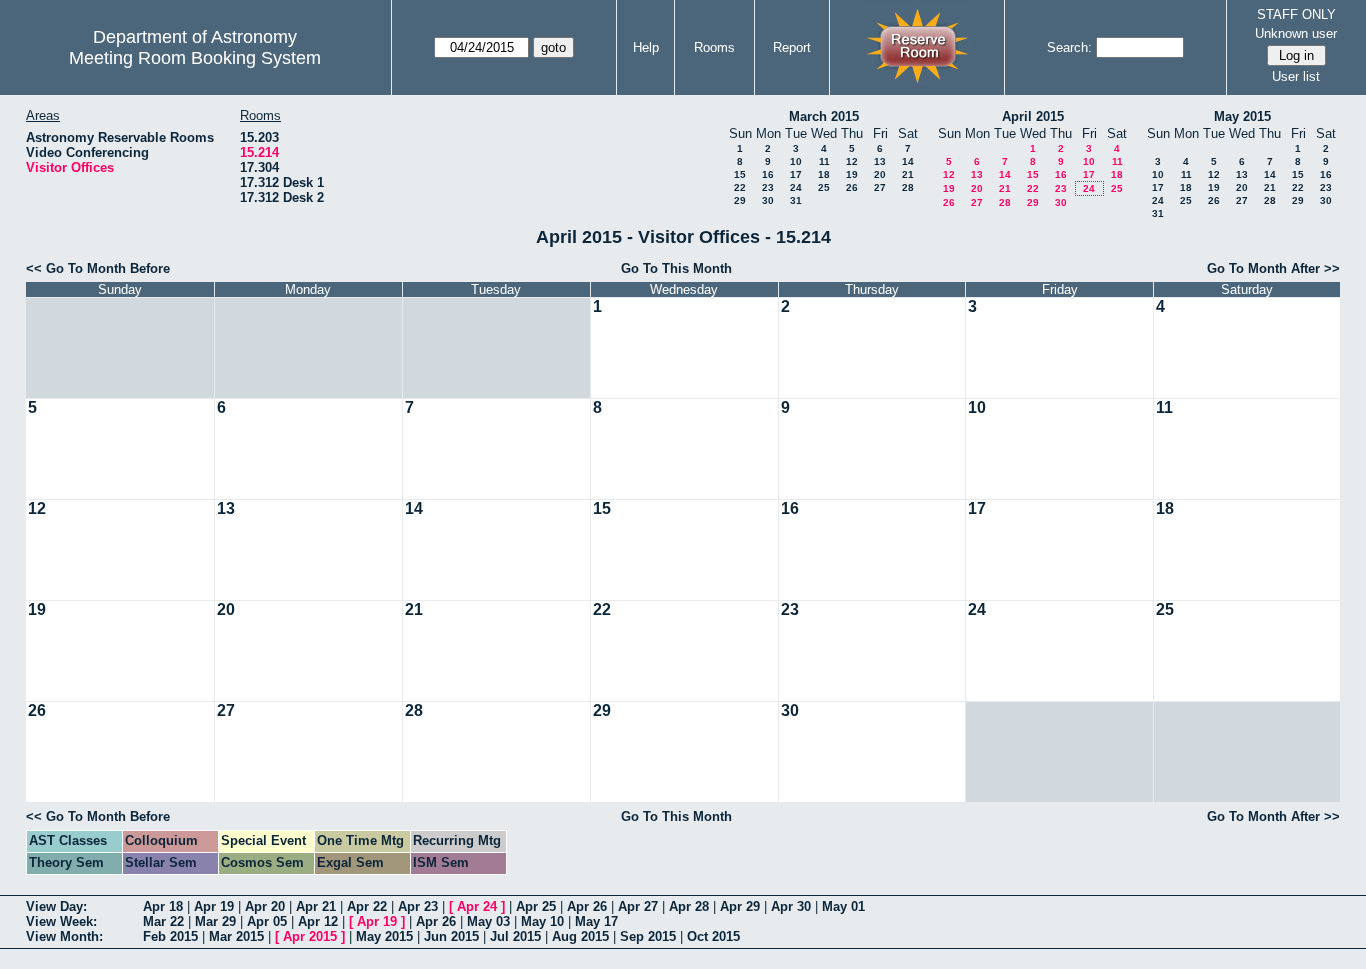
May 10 (542, 921)
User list (1296, 76)
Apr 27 (638, 906)
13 (880, 161)
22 (740, 187)
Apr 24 (477, 906)
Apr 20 (265, 906)
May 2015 (1242, 116)
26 (852, 187)
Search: (1069, 47)
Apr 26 (587, 906)
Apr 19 (214, 906)
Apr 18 (163, 906)
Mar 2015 (236, 936)
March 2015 (824, 116)
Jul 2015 (515, 936)
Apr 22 (367, 906)
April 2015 (1033, 116)
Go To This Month (676, 268)
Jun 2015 (451, 936)
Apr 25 (536, 906)
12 (852, 161)
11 (824, 161)
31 (796, 200)
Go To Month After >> (1273, 268)
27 (880, 187)
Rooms (714, 47)
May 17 (596, 921)
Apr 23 (418, 906)
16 (768, 174)
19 (852, 174)
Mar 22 (163, 921)
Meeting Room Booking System (195, 58)
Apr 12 (318, 921)
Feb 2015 (170, 936)
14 (908, 161)
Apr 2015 (310, 936)
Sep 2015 (648, 936)
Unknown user (1296, 33)
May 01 (843, 906)
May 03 (488, 921)
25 (824, 187)
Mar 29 (215, 921)
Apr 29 (740, 906)
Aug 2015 (580, 936)
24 (796, 187)
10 (796, 161)
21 (908, 174)
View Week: (61, 921)
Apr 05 (267, 921)
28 (908, 187)
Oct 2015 (713, 936)
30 (768, 200)
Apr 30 (791, 906)
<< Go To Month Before (98, 268)
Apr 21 (316, 906)
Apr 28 (689, 906)
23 (768, 187)
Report (792, 47)
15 (740, 174)
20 (880, 174)
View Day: (56, 906)
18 (824, 174)
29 (740, 200)
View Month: (64, 936)
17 (796, 174)
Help (646, 47)
